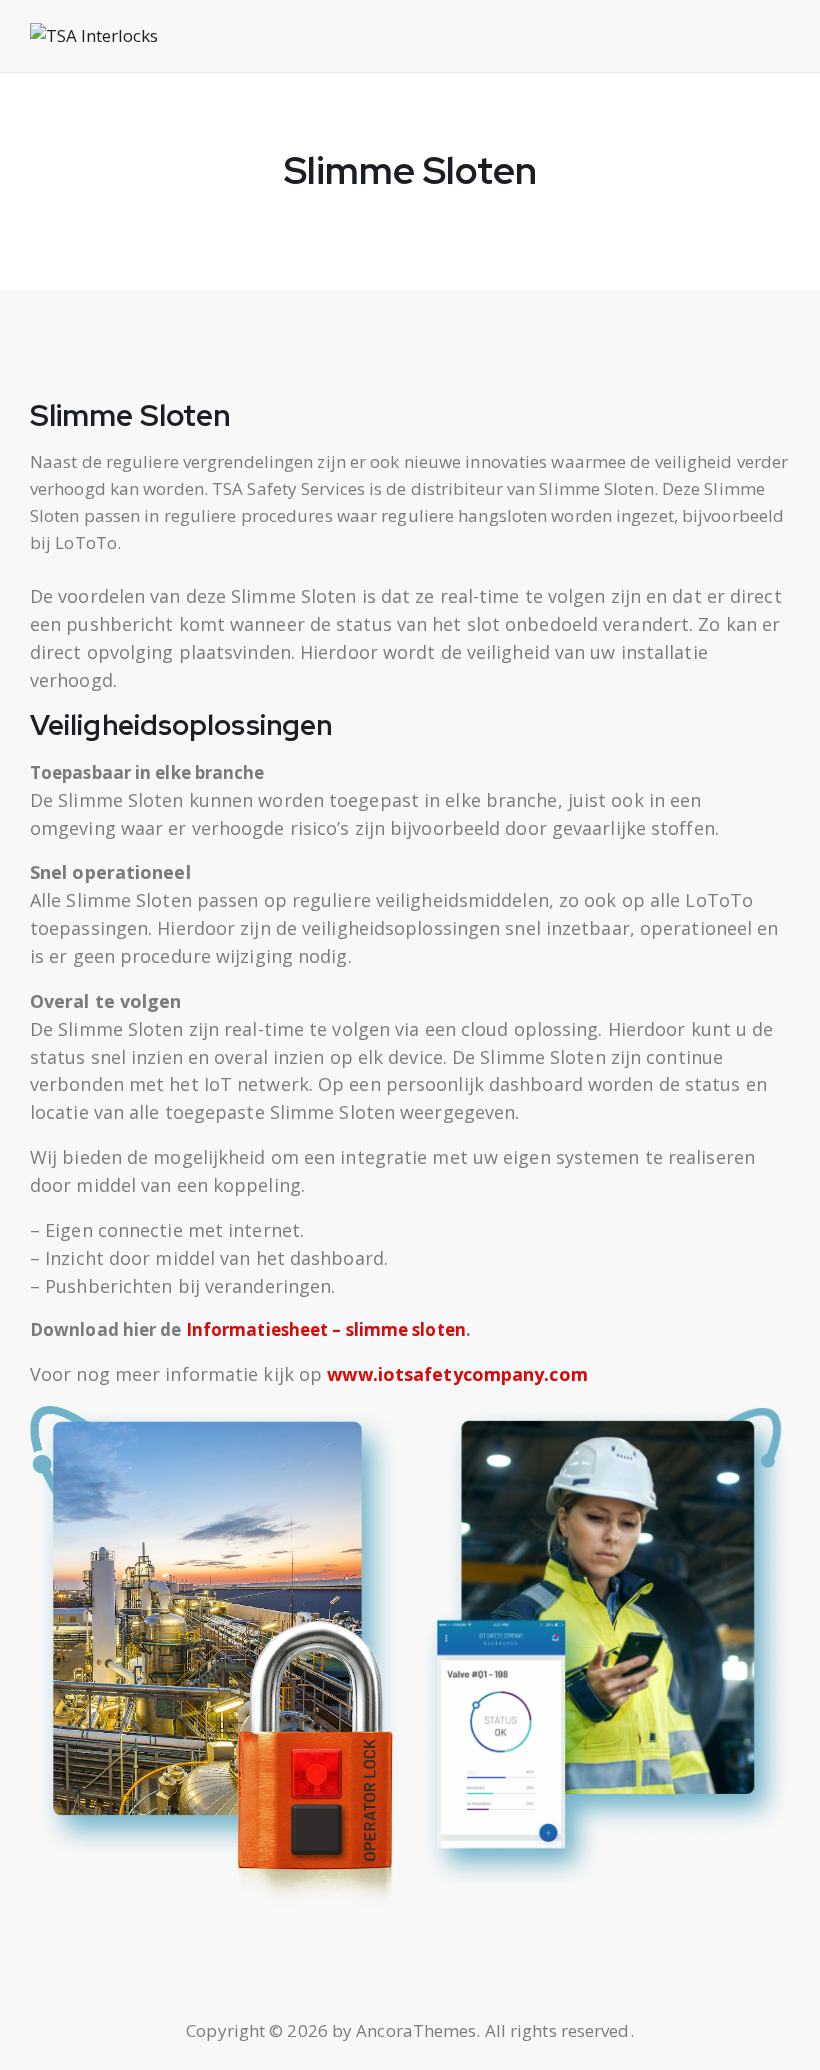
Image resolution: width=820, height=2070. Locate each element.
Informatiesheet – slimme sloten (326, 1329)
